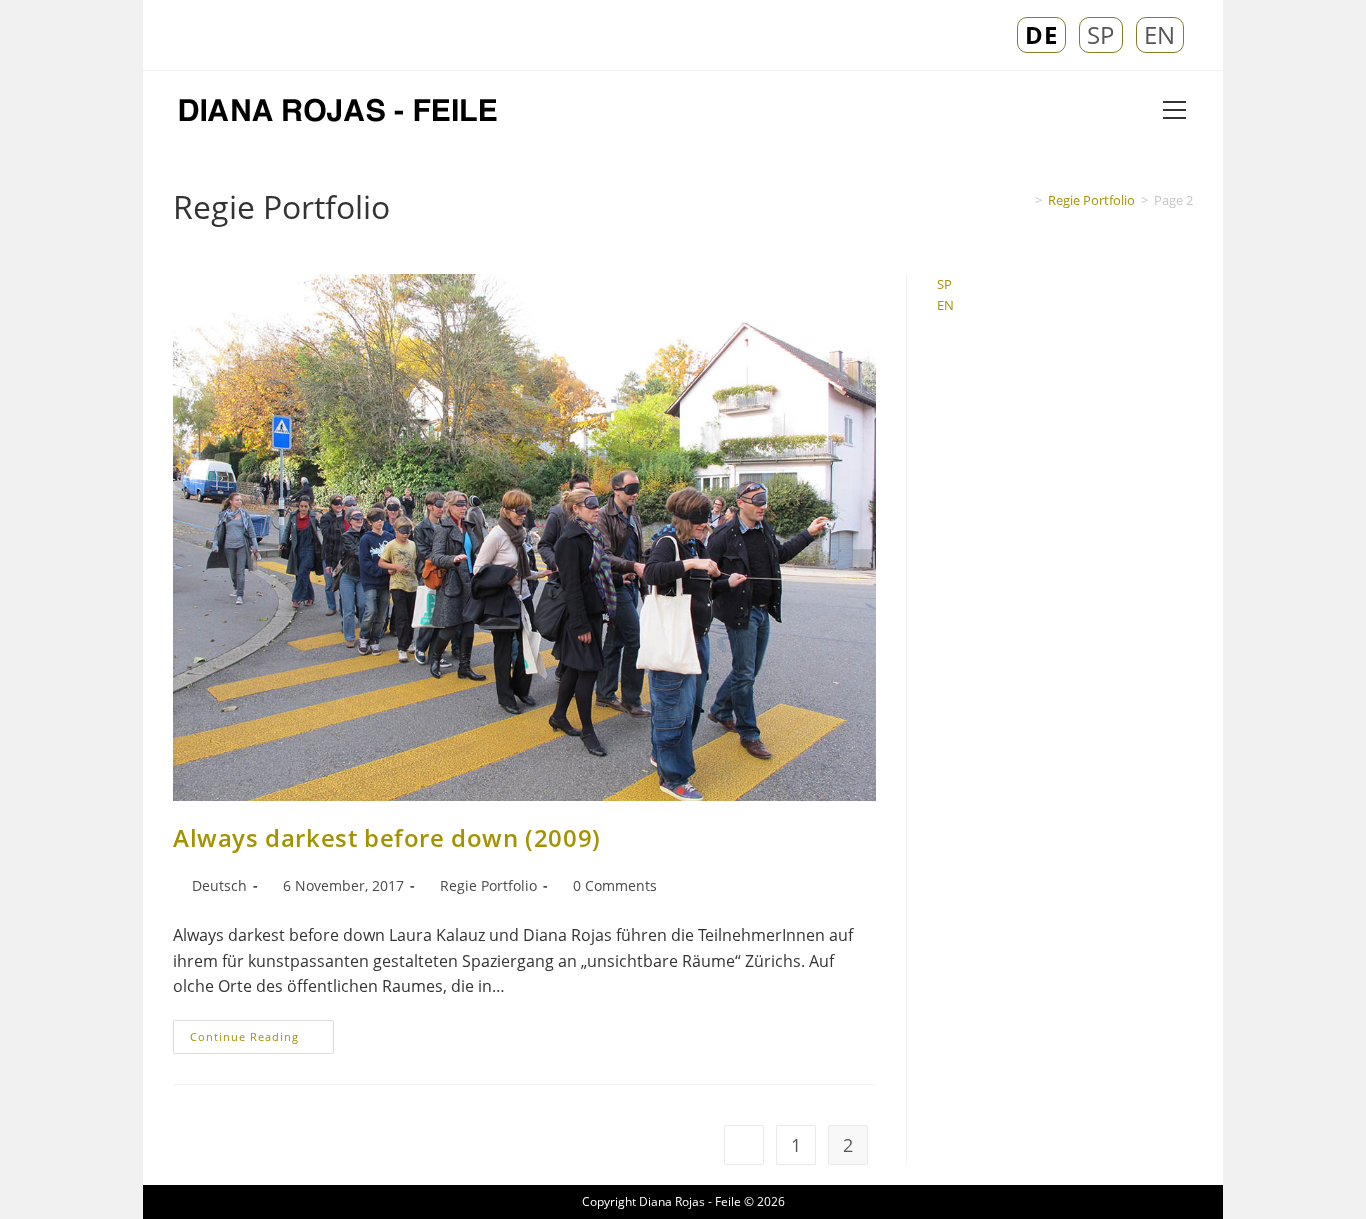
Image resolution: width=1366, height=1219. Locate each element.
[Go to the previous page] (744, 1145)
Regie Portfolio (488, 885)
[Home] (1024, 200)
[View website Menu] (1174, 111)
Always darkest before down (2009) (387, 837)
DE (1041, 35)
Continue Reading (262, 1032)
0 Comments (615, 885)
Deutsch (219, 885)
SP (1101, 35)
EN (1160, 35)
